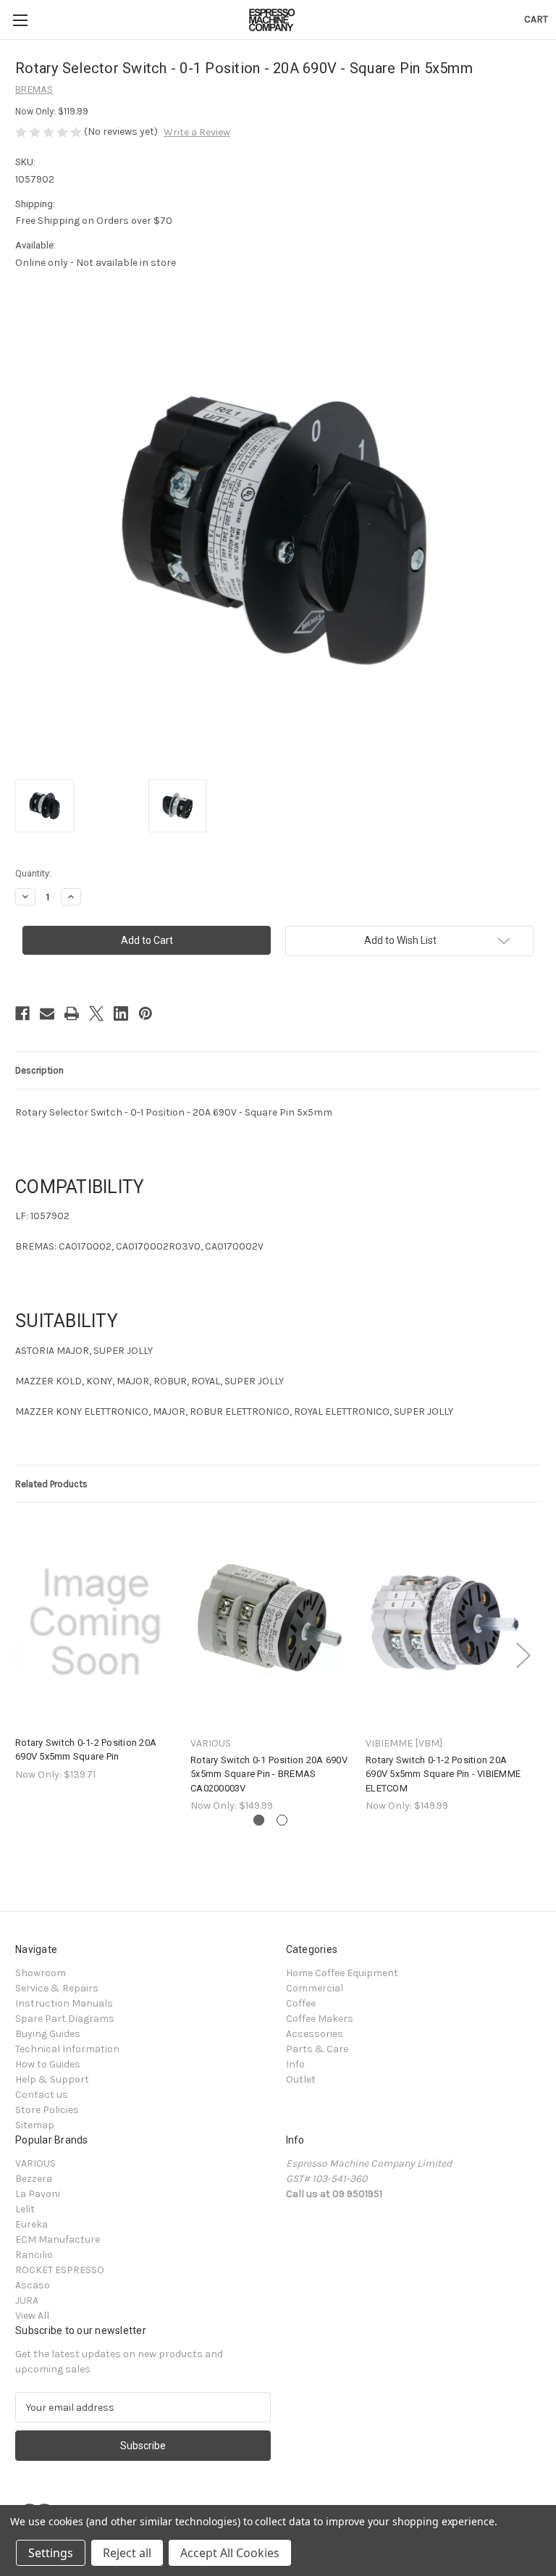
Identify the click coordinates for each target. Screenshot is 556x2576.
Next (523, 1655)
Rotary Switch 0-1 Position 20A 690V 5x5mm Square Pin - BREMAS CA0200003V (269, 1774)
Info (295, 2064)
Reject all (127, 2553)
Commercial (315, 1988)
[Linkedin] (121, 1013)
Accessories (315, 2034)
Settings (51, 2553)
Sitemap (35, 2125)
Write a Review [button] (197, 132)
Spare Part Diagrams (65, 2019)
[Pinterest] (146, 1013)
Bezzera (34, 2179)
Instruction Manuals (64, 2003)
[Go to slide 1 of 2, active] (259, 1820)
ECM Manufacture (58, 2240)
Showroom (41, 1973)
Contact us (42, 2095)
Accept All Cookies (230, 2553)
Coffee (301, 2003)
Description (39, 1070)
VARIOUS (35, 2163)
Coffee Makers (320, 2019)
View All (32, 2316)
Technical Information (67, 2049)
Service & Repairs (57, 1988)
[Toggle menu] (20, 20)
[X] (96, 1013)
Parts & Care (317, 2049)
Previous (19, 1655)
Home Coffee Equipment (342, 1973)
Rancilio (34, 2255)
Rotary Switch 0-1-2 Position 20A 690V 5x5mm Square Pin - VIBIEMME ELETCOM (443, 1774)
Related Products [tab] (51, 1484)
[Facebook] (22, 1013)
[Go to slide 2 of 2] (282, 1820)
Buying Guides (48, 2034)
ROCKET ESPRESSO (60, 2270)
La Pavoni (38, 2194)
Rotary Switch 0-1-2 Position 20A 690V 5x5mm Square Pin (86, 1750)
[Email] (47, 1013)
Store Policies (47, 2110)
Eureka (31, 2224)
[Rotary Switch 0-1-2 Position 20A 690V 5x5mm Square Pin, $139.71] (95, 1622)
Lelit (25, 2209)
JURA (27, 2300)
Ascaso (33, 2285)
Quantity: (33, 873)
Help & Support (52, 2079)
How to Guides (48, 2064)
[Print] (72, 1013)
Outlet (301, 2079)
